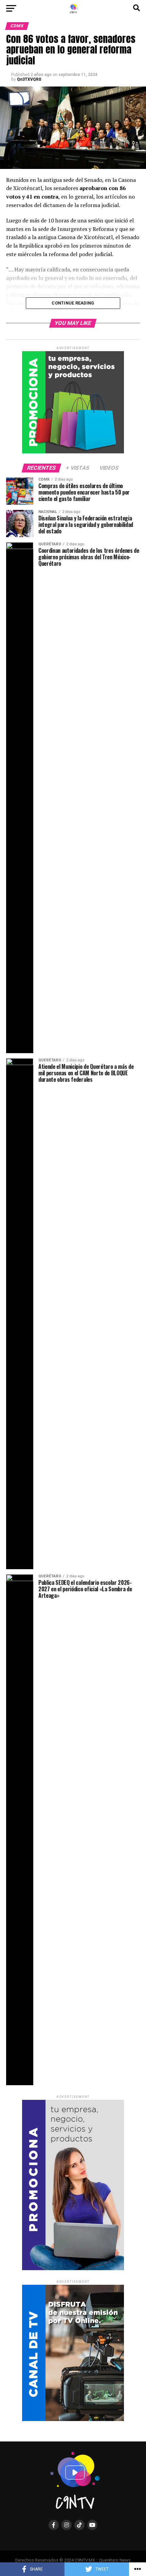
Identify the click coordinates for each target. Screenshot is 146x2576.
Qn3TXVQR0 (29, 79)
